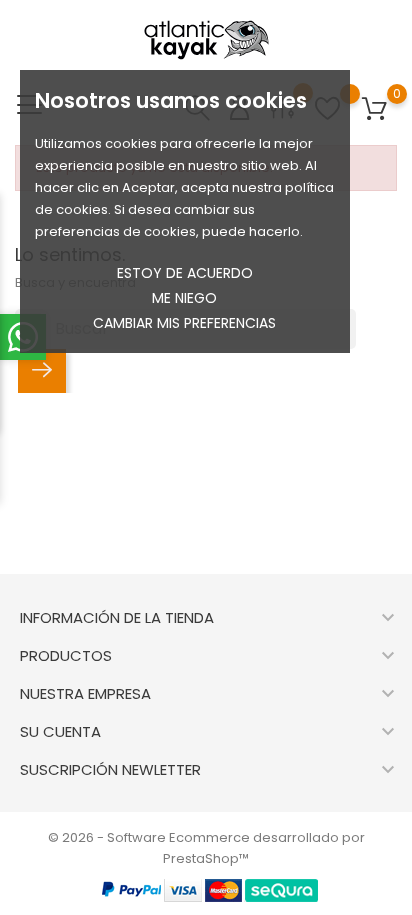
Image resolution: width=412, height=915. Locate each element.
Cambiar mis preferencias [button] (184, 323)
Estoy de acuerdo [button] (185, 273)
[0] (374, 109)
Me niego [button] (184, 298)
